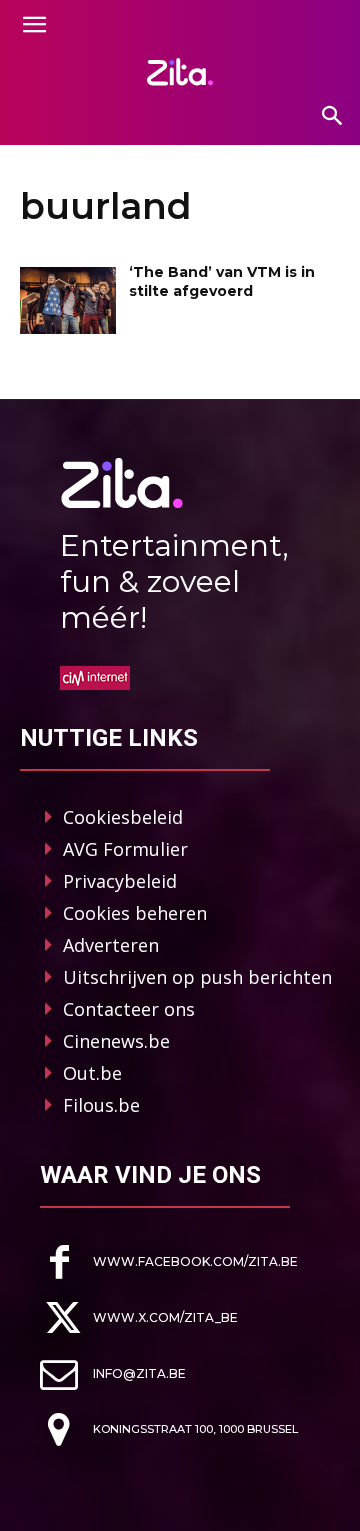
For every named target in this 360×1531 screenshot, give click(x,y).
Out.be (92, 1073)
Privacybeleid (120, 881)
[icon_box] (169, 1262)
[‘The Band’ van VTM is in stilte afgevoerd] (68, 300)
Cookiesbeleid (123, 817)
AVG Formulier (125, 849)
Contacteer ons (129, 1009)
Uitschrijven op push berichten (197, 977)
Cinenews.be (116, 1041)
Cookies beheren (135, 913)
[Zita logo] (180, 72)
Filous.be (101, 1105)
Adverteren (111, 945)
